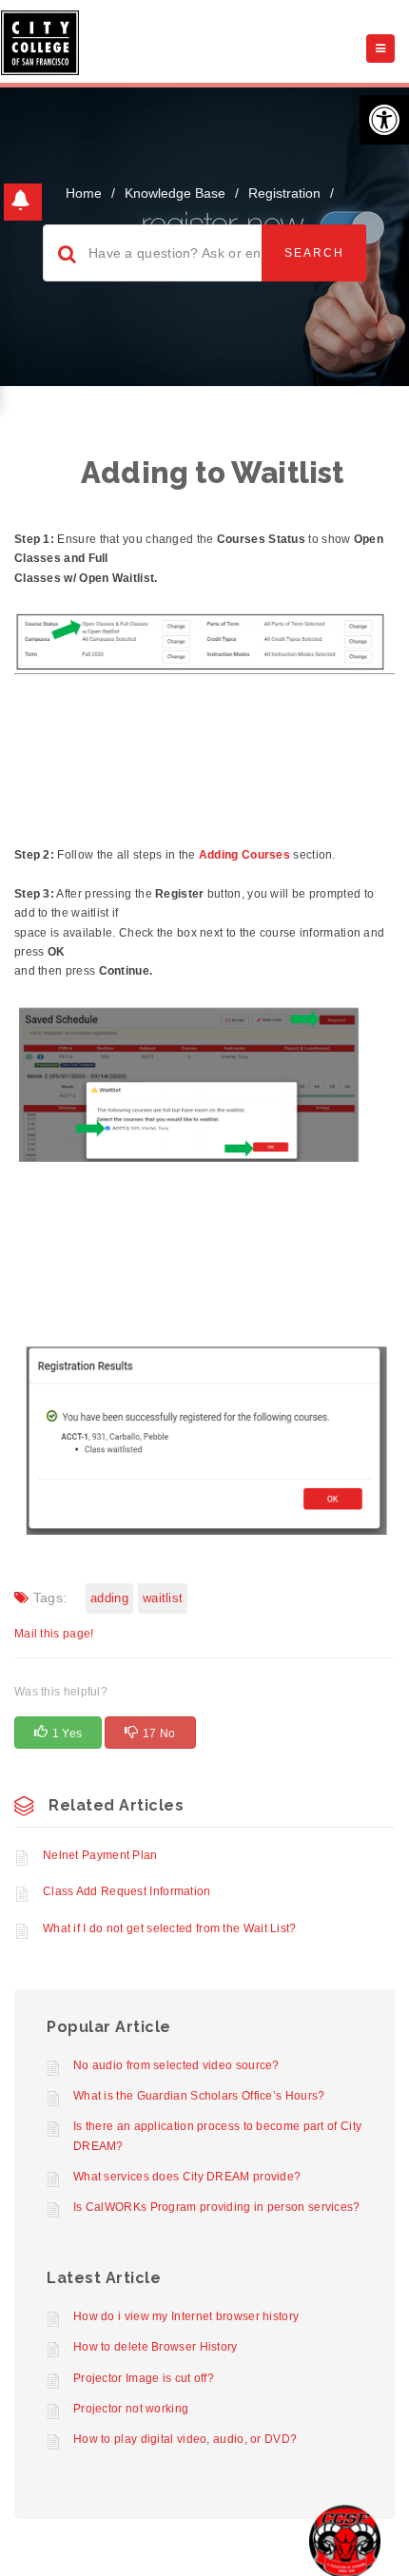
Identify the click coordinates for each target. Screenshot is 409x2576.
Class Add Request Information (127, 1891)
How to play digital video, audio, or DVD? (185, 2439)
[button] (384, 120)
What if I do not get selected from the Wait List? (170, 1928)
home (84, 193)
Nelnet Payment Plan (100, 1855)
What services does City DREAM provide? (187, 2177)
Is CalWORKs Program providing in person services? (217, 2207)
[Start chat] (345, 2540)
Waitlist (163, 1598)
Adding (109, 1598)
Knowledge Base (175, 193)
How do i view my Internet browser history (186, 2316)
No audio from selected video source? (176, 2065)
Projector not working (131, 2409)
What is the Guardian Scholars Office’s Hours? (199, 2096)
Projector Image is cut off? (144, 2378)
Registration (284, 193)
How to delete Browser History (156, 2347)
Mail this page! (54, 1634)
